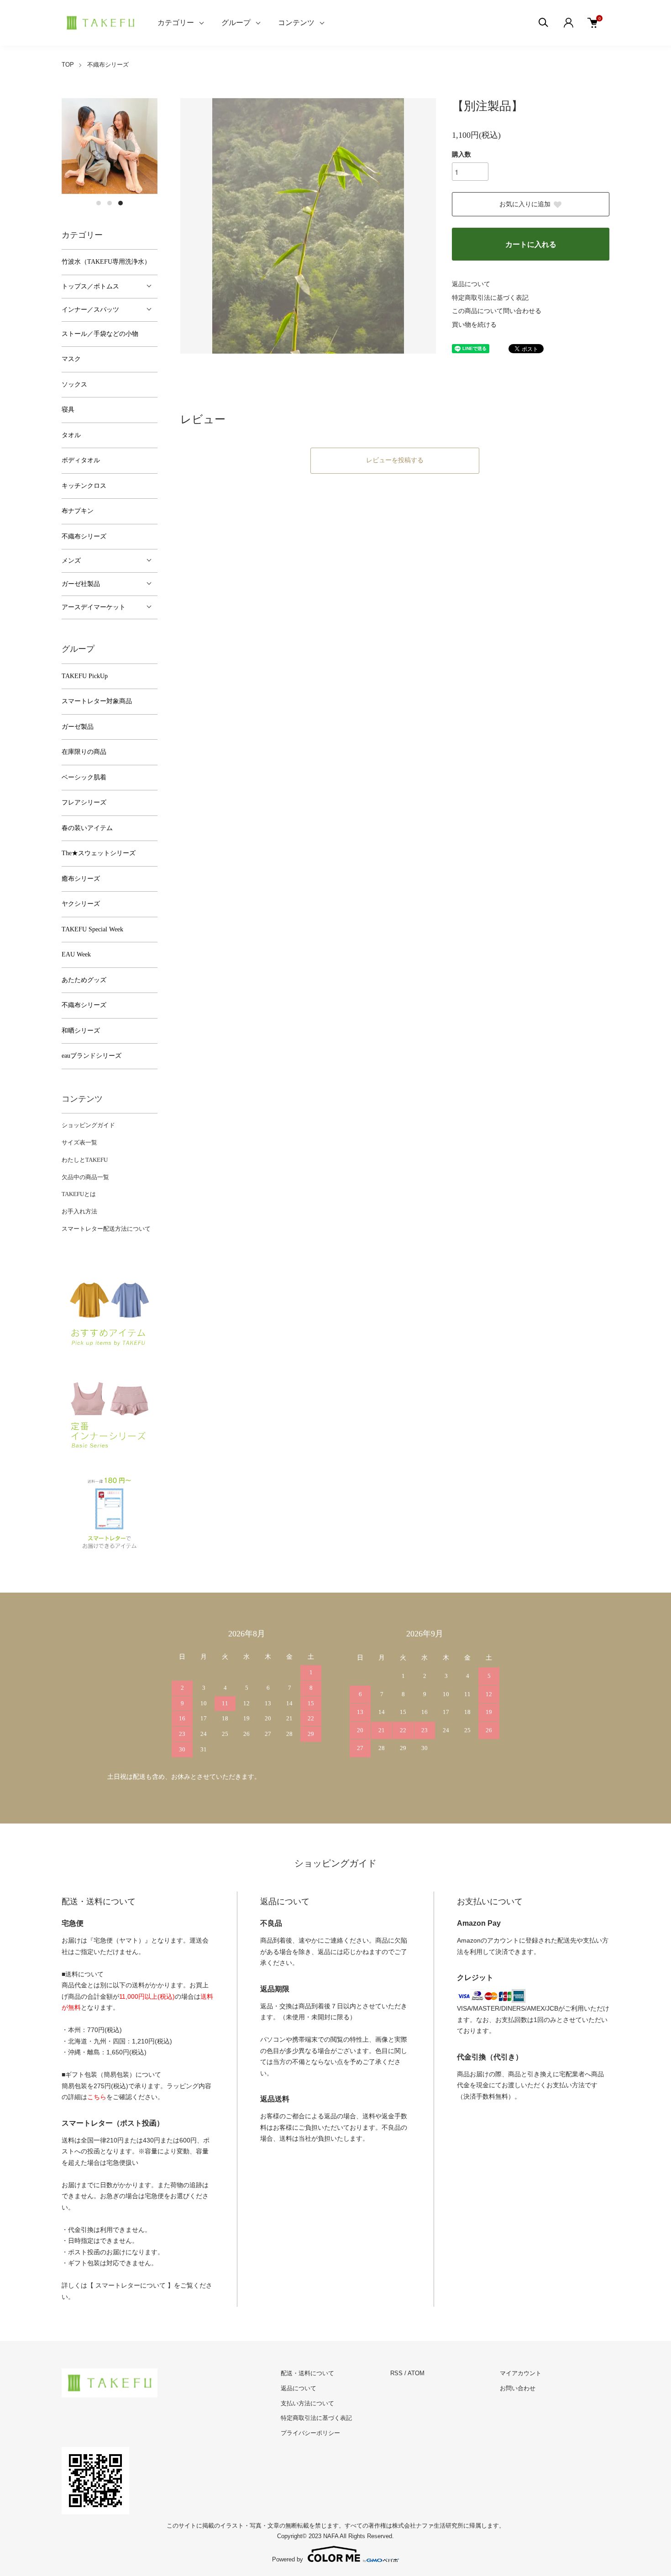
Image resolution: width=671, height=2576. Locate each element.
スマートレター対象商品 (97, 701)
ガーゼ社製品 (81, 584)
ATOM (416, 2373)
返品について (471, 284)
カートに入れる (531, 244)
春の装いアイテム (87, 828)
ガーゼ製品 (78, 727)
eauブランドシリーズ (92, 1056)
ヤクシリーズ (81, 904)
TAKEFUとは (79, 1194)
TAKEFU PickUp (85, 676)
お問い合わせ (518, 2388)
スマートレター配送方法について (106, 1229)
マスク (71, 359)
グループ (236, 23)
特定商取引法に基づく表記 (490, 298)
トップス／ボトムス (90, 286)
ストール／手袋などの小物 (100, 334)
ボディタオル (81, 460)
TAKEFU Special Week (92, 929)
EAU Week (76, 954)
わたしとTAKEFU (85, 1160)
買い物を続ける (474, 325)
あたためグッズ (84, 980)
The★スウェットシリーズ (99, 853)
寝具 (68, 410)
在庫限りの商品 (84, 752)
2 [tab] (110, 203)
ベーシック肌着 (84, 777)
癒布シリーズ (81, 879)
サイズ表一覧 (79, 1142)
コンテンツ (296, 23)
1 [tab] (99, 203)
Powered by (288, 2559)
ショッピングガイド (88, 1125)
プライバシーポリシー (310, 2433)
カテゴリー (176, 23)
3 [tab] (121, 203)
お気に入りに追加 (525, 204)
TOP (68, 65)
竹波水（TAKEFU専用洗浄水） (106, 262)
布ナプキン (78, 511)
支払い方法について (307, 2403)
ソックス (74, 384)
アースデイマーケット (94, 607)
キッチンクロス (84, 486)
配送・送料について (307, 2373)
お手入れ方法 (79, 1211)
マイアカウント (521, 2373)
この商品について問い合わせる (497, 311)
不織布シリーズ (108, 65)
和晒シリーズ (81, 1031)
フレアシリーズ (84, 802)
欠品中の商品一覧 (85, 1177)
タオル (71, 435)
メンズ (71, 561)
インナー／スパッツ (90, 310)
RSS (396, 2373)
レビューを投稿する (395, 460)
